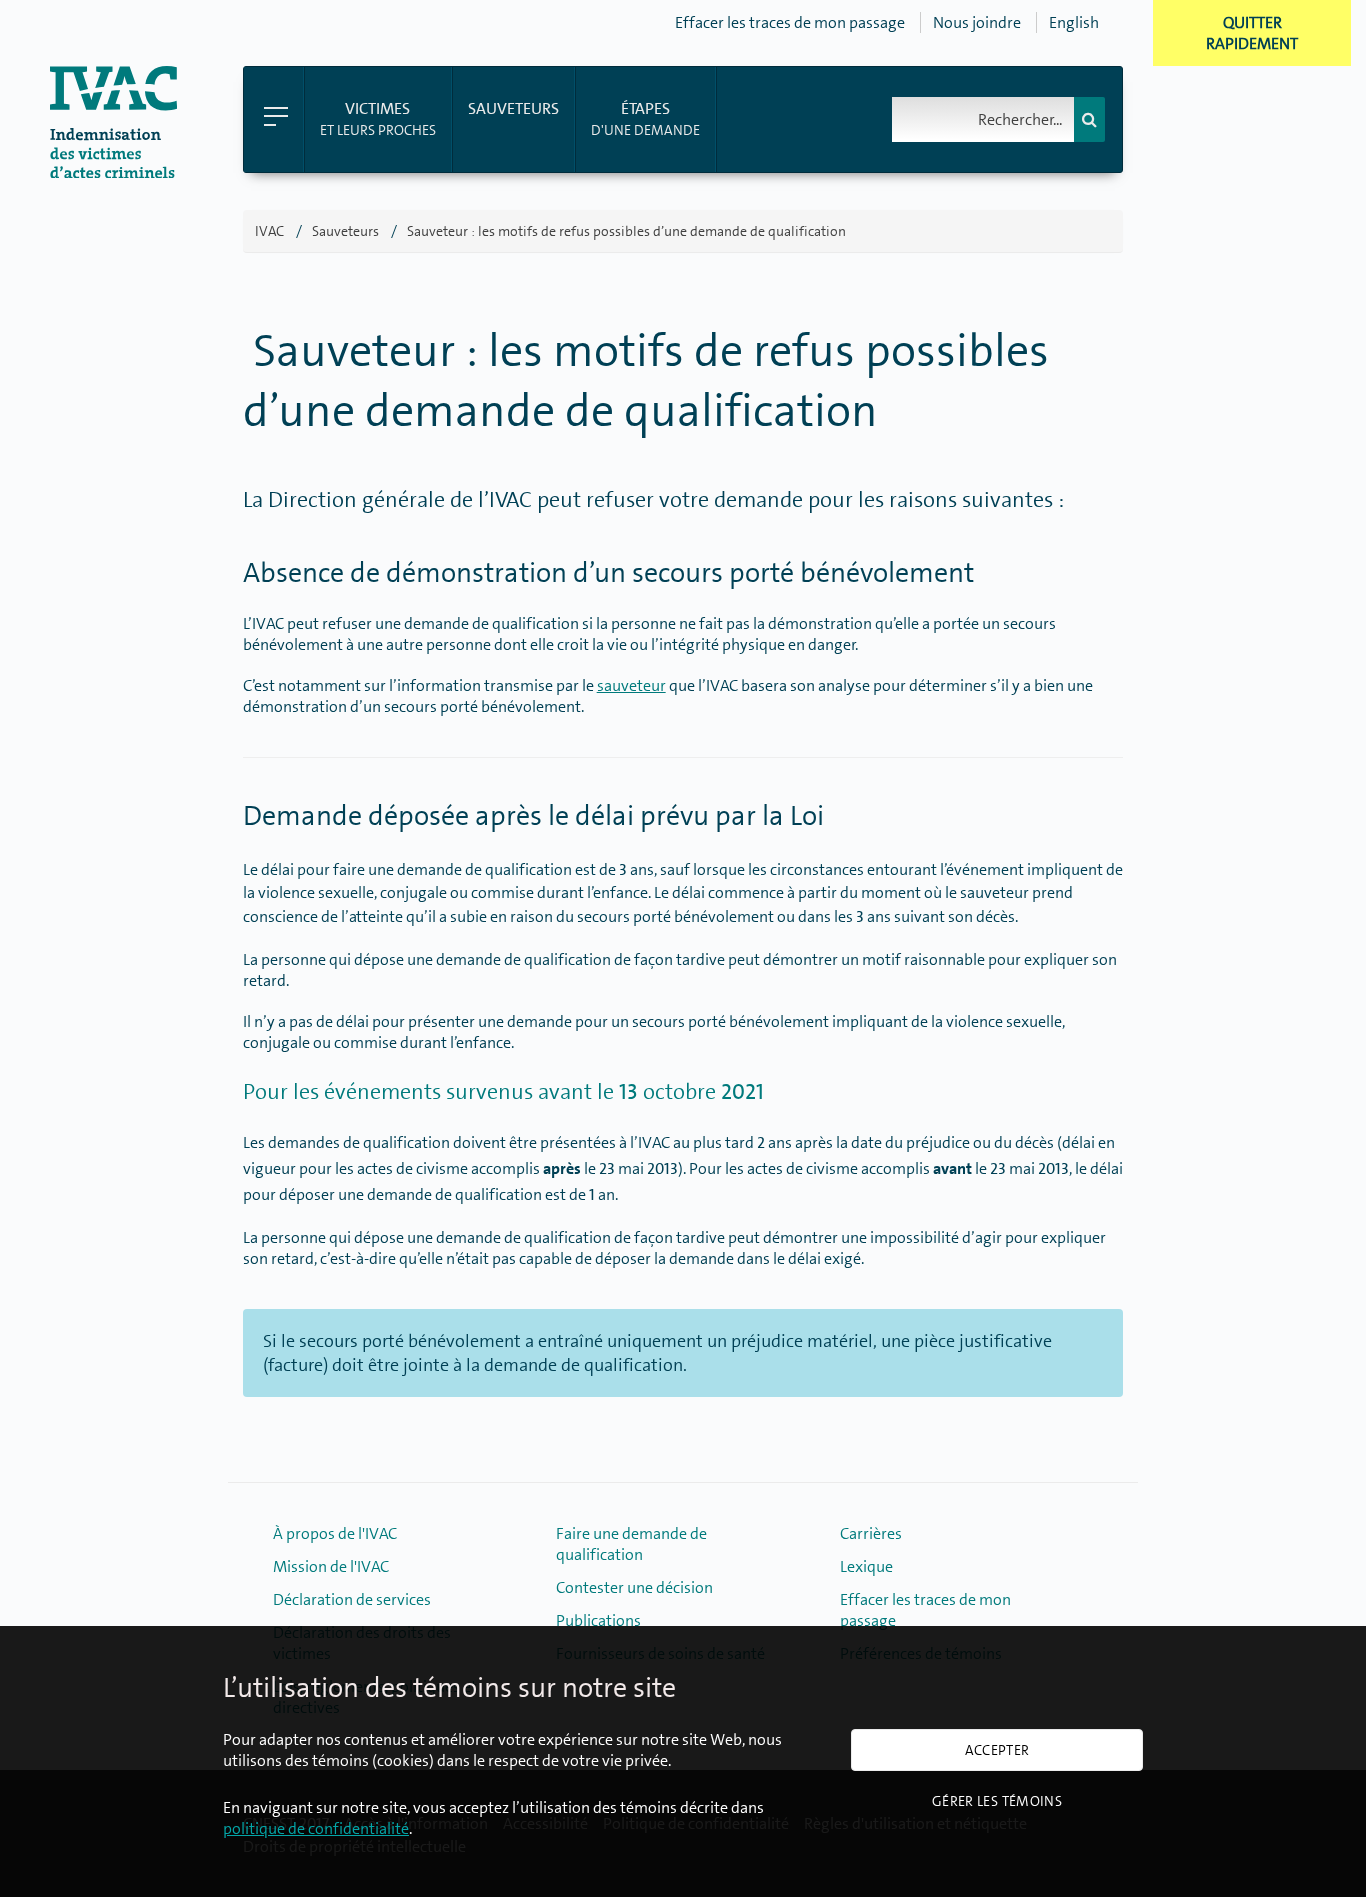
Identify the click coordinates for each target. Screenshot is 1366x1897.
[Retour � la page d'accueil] (113, 172)
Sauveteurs (345, 231)
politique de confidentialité (316, 1828)
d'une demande (645, 118)
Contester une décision (634, 1587)
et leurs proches (378, 118)
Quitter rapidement (1252, 33)
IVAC (269, 231)
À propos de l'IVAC (335, 1533)
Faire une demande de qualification (631, 1544)
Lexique (866, 1566)
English (1074, 22)
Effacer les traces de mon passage (790, 22)
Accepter (997, 1750)
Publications (598, 1620)
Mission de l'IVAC (331, 1566)
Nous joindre (977, 22)
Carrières (871, 1533)
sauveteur (631, 685)
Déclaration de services (352, 1599)
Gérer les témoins (997, 1801)
